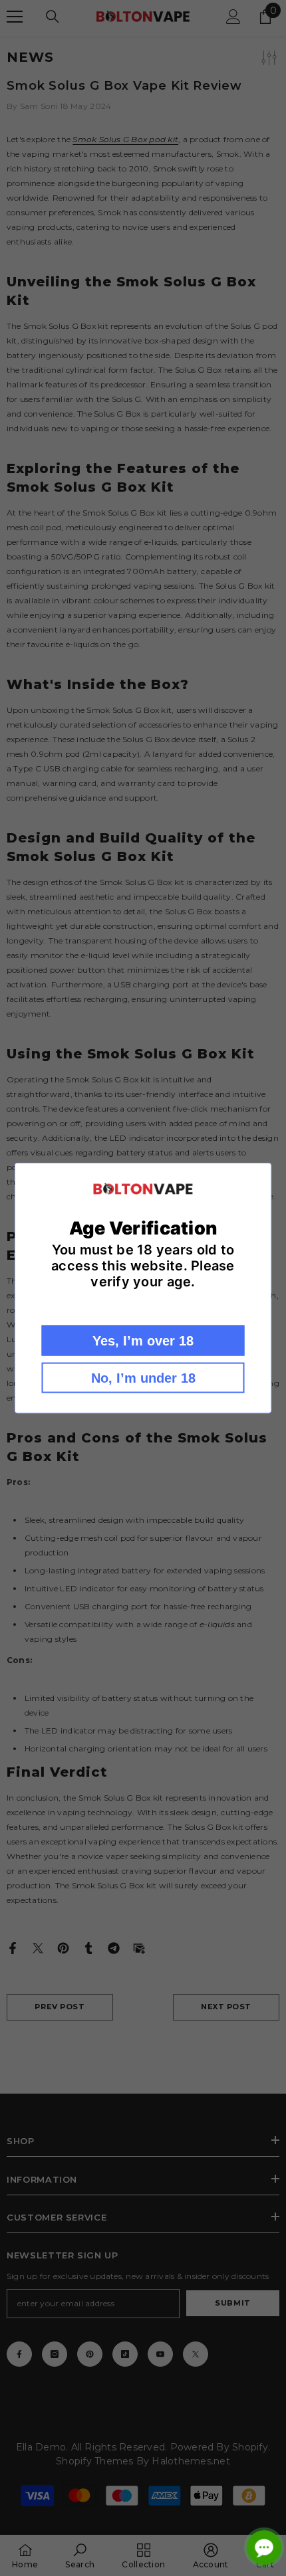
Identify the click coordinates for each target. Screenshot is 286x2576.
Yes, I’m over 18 (143, 1341)
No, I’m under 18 (143, 1378)
